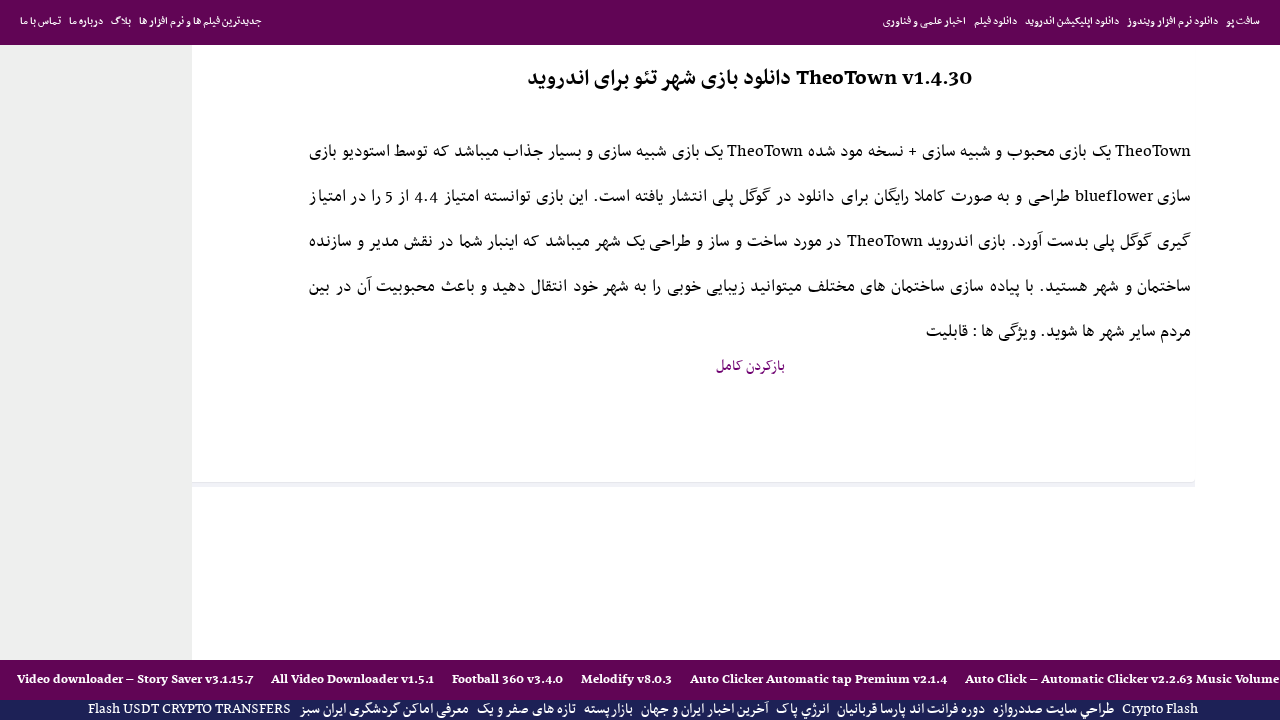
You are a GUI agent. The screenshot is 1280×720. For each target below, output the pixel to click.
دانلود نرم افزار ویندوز (1172, 21)
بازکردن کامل (750, 366)
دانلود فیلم (995, 21)
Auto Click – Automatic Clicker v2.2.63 (1080, 679)
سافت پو (1243, 21)
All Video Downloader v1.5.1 (354, 679)
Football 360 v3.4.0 (509, 679)
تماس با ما (40, 21)
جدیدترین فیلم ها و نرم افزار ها (200, 21)
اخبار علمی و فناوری (924, 21)
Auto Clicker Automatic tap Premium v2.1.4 (820, 679)
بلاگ (121, 21)
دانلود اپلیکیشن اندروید (1072, 21)
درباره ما (86, 21)
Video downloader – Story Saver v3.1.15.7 (136, 679)
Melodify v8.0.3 (628, 679)
